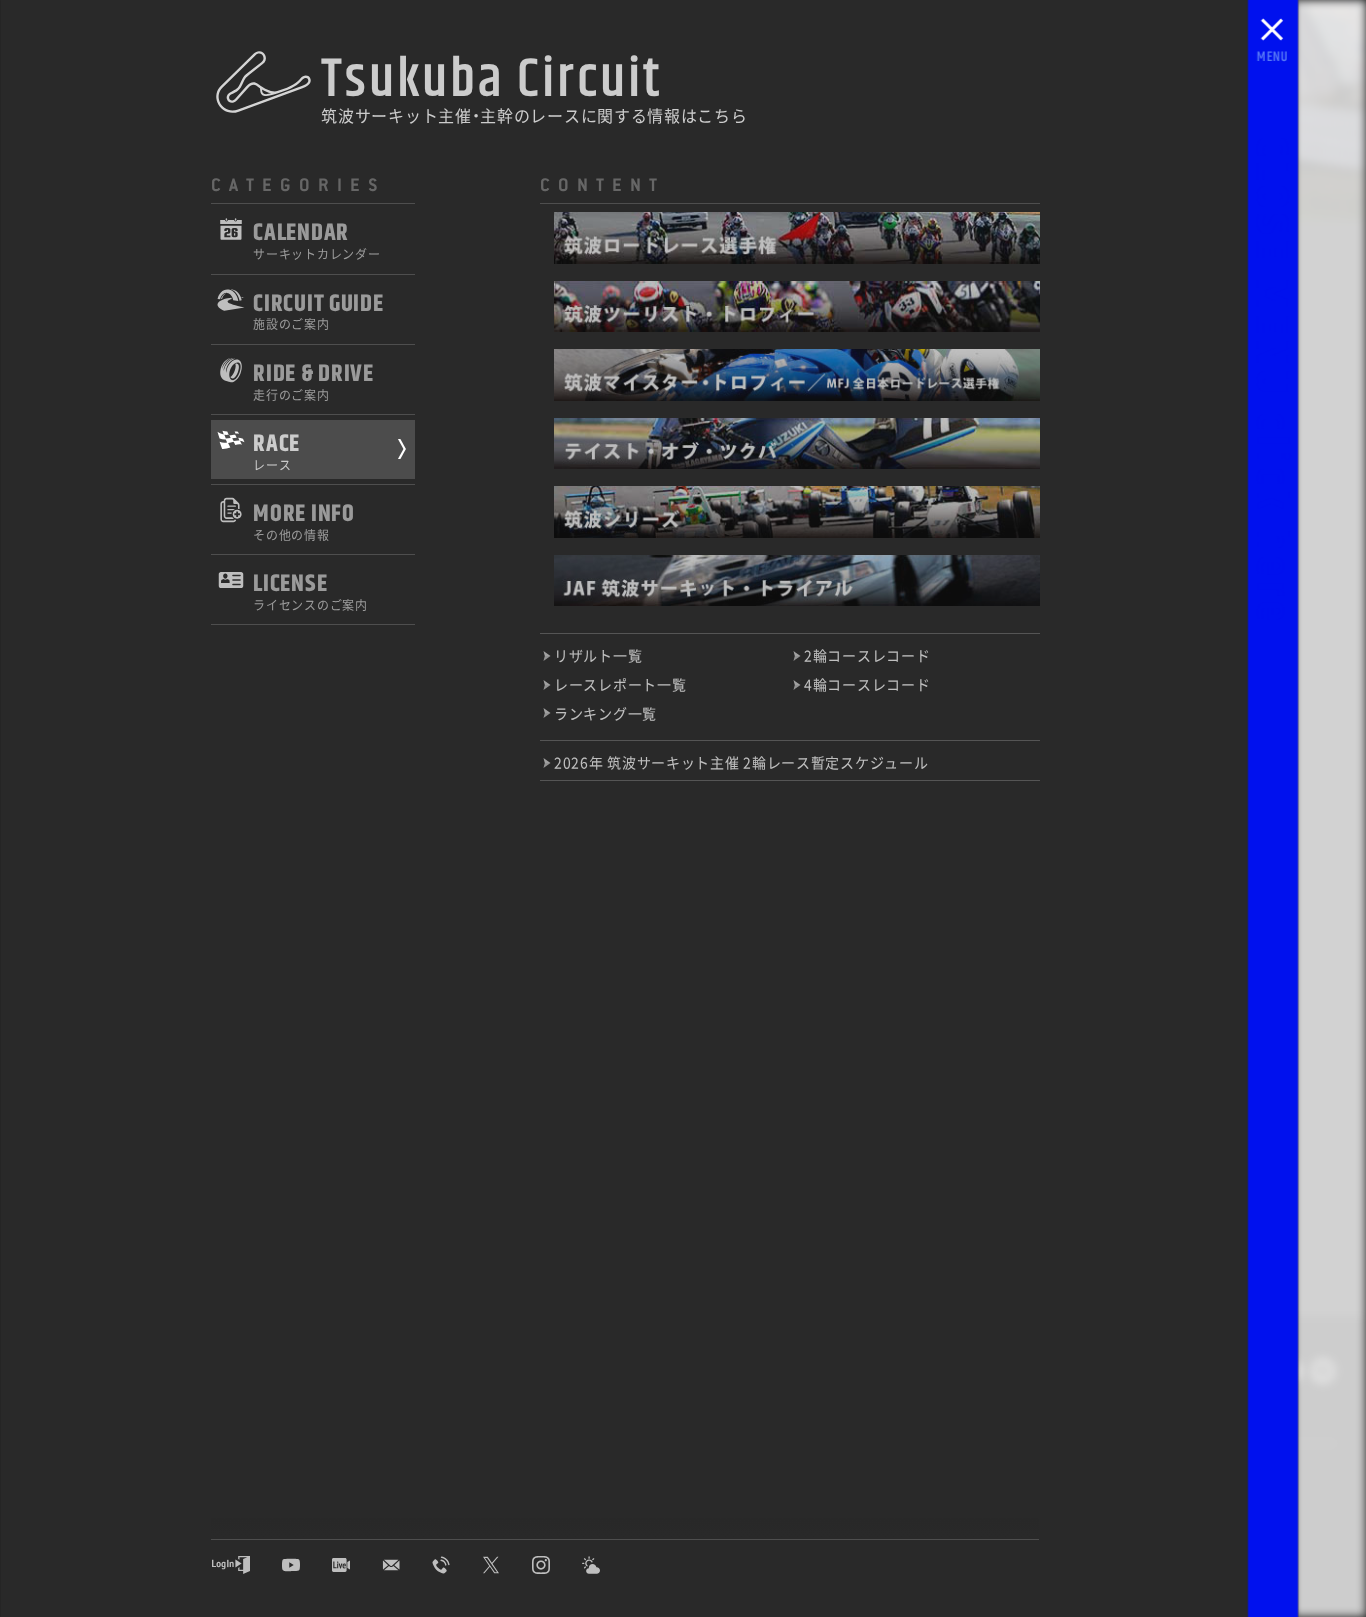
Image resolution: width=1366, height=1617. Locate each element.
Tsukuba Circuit (491, 79)
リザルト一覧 (598, 655)
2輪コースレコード (867, 655)
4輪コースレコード (867, 684)
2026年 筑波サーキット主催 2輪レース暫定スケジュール (741, 762)
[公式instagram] (556, 1565)
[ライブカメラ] (356, 1565)
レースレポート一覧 (620, 684)
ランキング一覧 (605, 713)
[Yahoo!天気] (606, 1565)
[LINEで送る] (1323, 1374)
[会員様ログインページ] (246, 1565)
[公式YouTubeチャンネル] (306, 1565)
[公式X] (506, 1565)
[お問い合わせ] (406, 1565)
